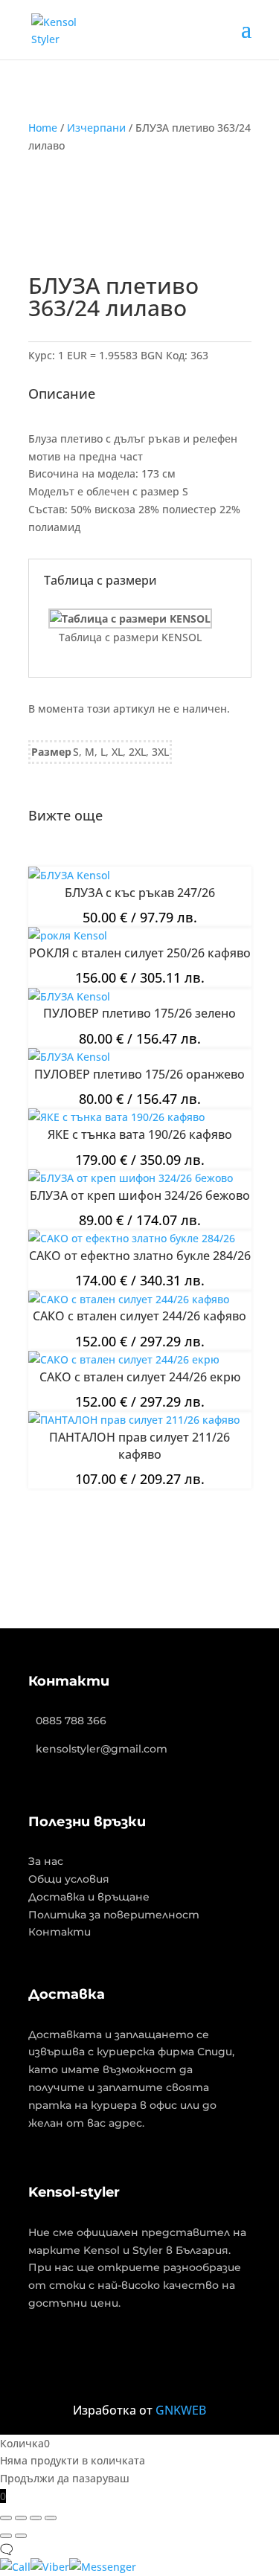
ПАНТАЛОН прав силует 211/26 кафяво (139, 1445)
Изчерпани (96, 128)
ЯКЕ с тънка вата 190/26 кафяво (140, 1134)
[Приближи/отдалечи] (6, 2518)
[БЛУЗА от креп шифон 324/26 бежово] (131, 1178)
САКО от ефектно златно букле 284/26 (140, 1256)
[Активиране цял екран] (21, 2518)
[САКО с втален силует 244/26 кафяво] (129, 1299)
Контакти (60, 1932)
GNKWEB (181, 2410)
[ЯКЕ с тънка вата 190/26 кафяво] (116, 1117)
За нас (46, 1861)
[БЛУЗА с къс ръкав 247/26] (69, 875)
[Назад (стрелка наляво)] (6, 2536)
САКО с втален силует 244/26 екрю (140, 1377)
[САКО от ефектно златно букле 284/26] (132, 1238)
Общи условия (69, 1879)
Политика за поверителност (114, 1915)
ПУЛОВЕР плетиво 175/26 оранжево (139, 1074)
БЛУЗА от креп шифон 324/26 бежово (140, 1195)
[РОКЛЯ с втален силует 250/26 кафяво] (68, 935)
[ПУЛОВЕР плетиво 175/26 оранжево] (69, 1057)
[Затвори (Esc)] (51, 2518)
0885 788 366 (71, 1721)
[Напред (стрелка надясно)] (21, 2536)
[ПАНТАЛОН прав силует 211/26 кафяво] (134, 1420)
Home (43, 128)
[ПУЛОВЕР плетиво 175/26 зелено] (69, 996)
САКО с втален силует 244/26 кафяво (139, 1316)
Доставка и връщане (89, 1897)
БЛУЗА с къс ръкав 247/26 (140, 893)
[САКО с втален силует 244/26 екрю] (124, 1359)
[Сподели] (36, 2518)
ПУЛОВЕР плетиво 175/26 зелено (139, 1013)
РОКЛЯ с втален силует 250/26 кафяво (140, 953)
